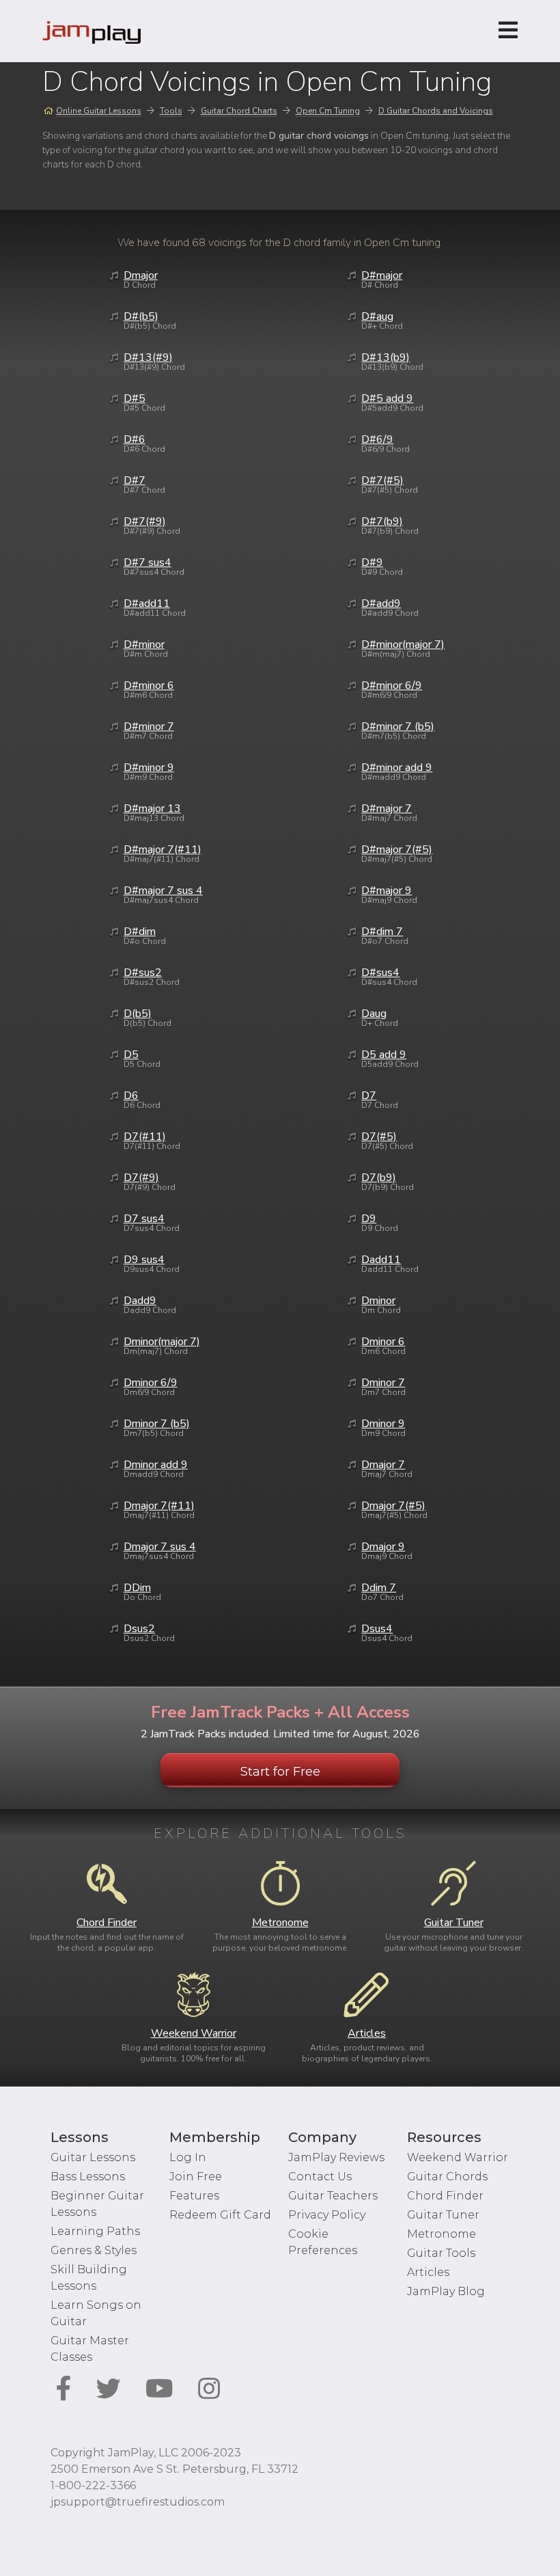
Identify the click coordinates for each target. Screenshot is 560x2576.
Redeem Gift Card (220, 2215)
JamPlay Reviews (336, 2157)
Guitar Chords (447, 2177)
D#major (382, 275)
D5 (131, 1055)
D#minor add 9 (397, 768)
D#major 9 (387, 891)
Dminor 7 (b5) (157, 1424)
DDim (137, 1588)
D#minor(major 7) (403, 645)
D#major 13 (152, 809)
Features (194, 2196)
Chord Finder (445, 2196)
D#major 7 (387, 809)
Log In (188, 2157)
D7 (369, 1096)
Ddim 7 (379, 1588)
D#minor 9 (149, 768)
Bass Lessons (88, 2177)
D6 (131, 1096)
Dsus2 (139, 1629)
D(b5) (138, 1014)
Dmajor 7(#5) (393, 1506)
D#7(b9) (382, 521)
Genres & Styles (94, 2250)
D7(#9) (141, 1178)
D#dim (140, 932)
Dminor (378, 1301)
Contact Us (320, 2177)
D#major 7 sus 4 (163, 891)
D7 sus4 (144, 1219)
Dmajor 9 (383, 1547)
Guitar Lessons (93, 2157)
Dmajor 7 (383, 1465)
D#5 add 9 (387, 398)
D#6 (135, 439)
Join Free (196, 2177)
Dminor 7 (383, 1383)
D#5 (135, 398)
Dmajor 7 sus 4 (160, 1547)
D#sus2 (143, 973)
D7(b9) (379, 1178)
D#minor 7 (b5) (398, 727)
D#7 (135, 480)
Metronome (442, 2234)
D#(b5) (141, 316)
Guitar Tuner (443, 2215)
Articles (428, 2272)
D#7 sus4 (148, 562)
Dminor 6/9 (151, 1383)
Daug (374, 1014)
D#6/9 (377, 439)
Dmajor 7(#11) (159, 1506)
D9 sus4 (144, 1260)
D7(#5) (379, 1137)
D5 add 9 (384, 1055)
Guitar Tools (441, 2253)
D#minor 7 (149, 727)
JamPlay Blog (446, 2291)
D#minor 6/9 (392, 686)
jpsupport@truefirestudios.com (138, 2502)
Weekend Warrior (458, 2157)
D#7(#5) (382, 480)
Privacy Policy (327, 2215)
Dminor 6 (383, 1342)
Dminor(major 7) (162, 1342)
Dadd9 (140, 1301)
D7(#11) (145, 1137)
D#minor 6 (149, 686)
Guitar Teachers (333, 2196)
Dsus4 (377, 1629)
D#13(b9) (386, 357)
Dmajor (141, 275)
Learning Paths (95, 2231)
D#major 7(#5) (397, 850)
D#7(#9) (145, 521)
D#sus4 (380, 973)
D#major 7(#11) (163, 850)
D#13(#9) (148, 357)
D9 (369, 1219)
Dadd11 (381, 1260)
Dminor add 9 (156, 1465)
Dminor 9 (383, 1424)
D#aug (377, 316)
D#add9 (381, 604)
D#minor (144, 645)
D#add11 (147, 604)
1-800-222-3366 (93, 2485)
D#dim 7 (382, 932)
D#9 (372, 562)
